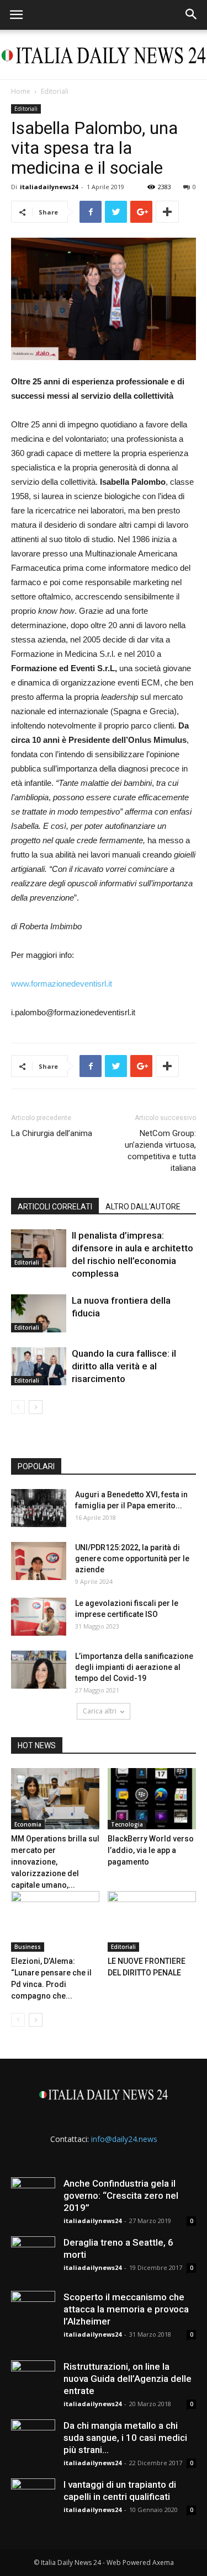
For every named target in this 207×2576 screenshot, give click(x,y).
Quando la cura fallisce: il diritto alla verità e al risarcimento (124, 1366)
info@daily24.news (124, 2139)
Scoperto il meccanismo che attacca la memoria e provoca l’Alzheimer (126, 2309)
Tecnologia (127, 1824)
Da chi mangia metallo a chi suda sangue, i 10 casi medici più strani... (125, 2438)
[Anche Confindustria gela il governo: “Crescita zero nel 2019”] (33, 2199)
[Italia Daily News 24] (104, 55)
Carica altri (100, 1711)
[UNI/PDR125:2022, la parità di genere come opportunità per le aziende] (39, 1561)
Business (28, 1947)
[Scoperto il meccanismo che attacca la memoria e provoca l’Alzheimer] (33, 2313)
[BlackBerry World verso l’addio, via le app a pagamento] (152, 1798)
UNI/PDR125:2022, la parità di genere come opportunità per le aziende (132, 1559)
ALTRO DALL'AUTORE (143, 1207)
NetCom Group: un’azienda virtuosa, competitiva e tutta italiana (160, 1151)
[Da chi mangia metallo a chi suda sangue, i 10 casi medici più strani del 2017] (33, 2441)
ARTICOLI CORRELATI (55, 1207)
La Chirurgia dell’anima (52, 1133)
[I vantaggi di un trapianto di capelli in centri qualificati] (33, 2500)
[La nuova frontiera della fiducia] (39, 1313)
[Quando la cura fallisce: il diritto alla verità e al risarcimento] (39, 1366)
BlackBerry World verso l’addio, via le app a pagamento (151, 1850)
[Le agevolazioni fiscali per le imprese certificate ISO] (39, 1617)
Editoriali (55, 91)
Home (21, 91)
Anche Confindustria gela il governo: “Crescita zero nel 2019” (121, 2195)
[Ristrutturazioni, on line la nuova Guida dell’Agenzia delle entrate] (33, 2382)
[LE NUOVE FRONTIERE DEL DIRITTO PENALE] (152, 1921)
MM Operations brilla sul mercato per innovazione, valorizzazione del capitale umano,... (55, 1862)
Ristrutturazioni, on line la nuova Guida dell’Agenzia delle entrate (128, 2379)
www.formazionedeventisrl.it (62, 984)
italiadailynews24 (49, 187)
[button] (192, 15)
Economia (28, 1824)
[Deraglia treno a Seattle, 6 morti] (33, 2258)
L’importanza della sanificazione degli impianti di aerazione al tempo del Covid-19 (134, 1667)
